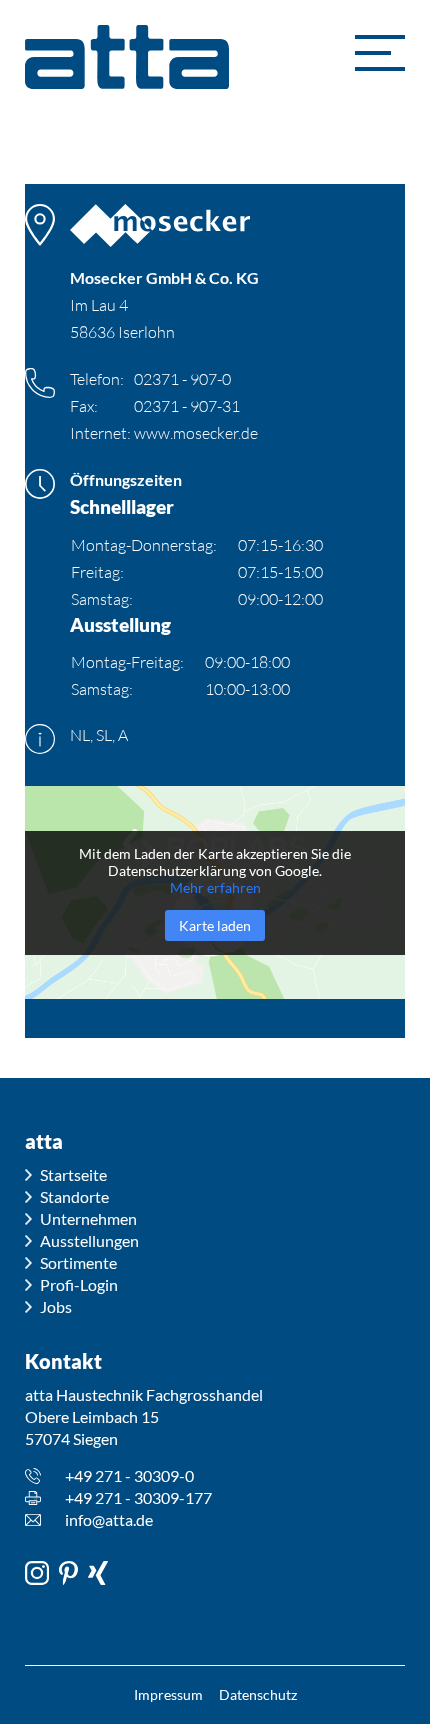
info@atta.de (109, 1519)
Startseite (73, 1174)
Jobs (56, 1306)
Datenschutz (258, 1694)
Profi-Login (79, 1284)
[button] (380, 53)
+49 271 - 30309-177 (138, 1497)
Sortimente (78, 1262)
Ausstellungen (89, 1240)
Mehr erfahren (215, 887)
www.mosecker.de (196, 433)
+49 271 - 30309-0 (129, 1475)
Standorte (74, 1196)
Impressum (168, 1694)
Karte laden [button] (215, 925)
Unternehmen (88, 1218)
